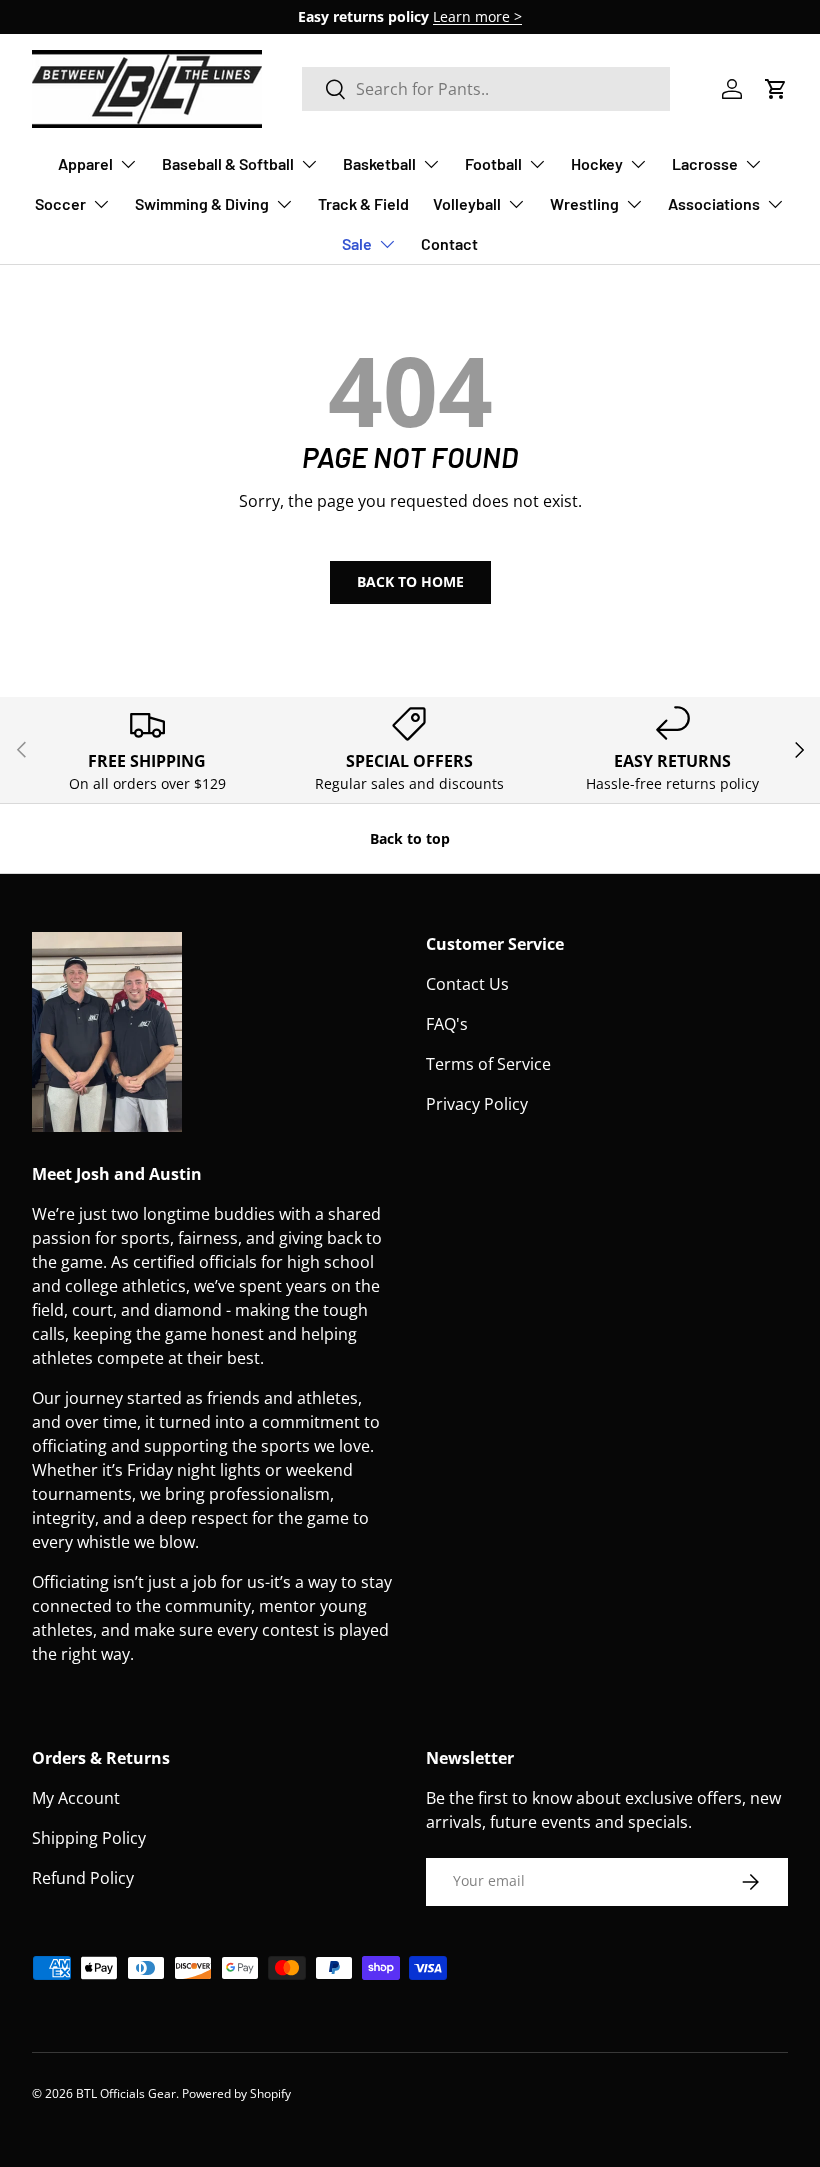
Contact (449, 243)
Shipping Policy (89, 1838)
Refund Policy (83, 1878)
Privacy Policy (477, 1104)
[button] (776, 89)
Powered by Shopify (236, 2093)
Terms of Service (488, 1064)
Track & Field (363, 203)
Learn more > (477, 16)
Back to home (410, 581)
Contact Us (467, 984)
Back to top (410, 838)
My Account (76, 1798)
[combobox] (486, 89)
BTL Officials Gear (126, 2093)
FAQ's (447, 1024)
